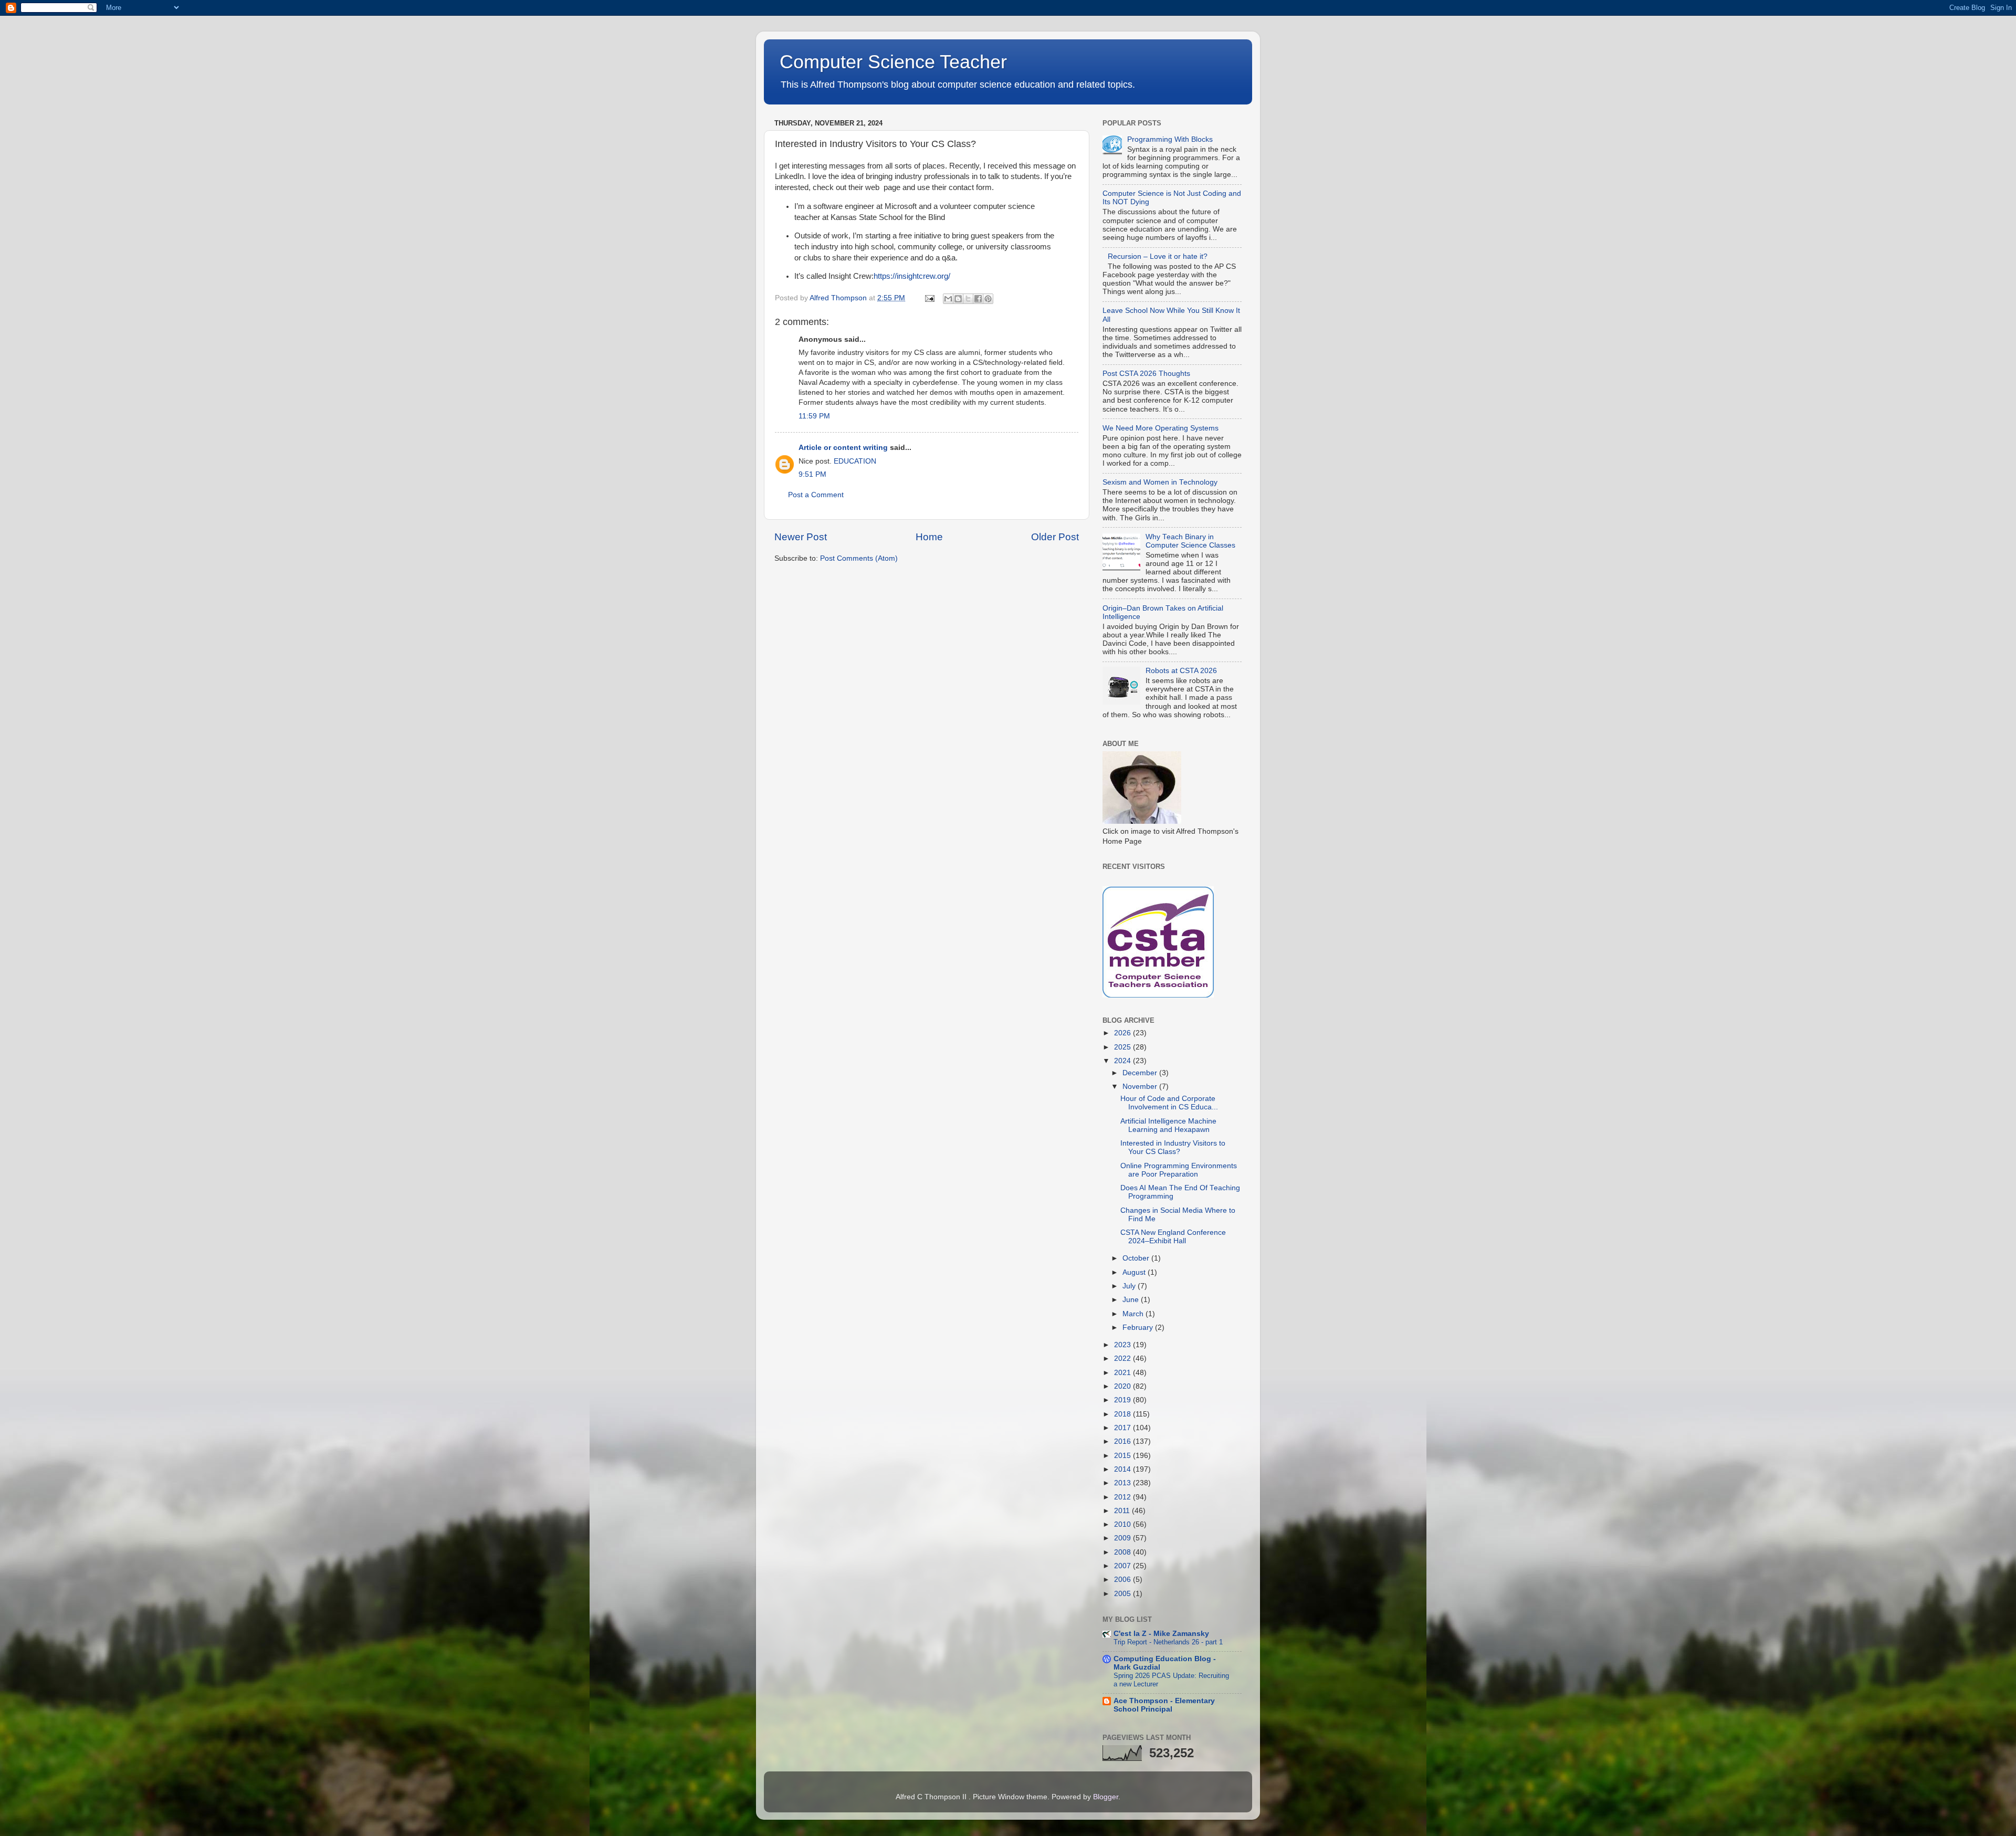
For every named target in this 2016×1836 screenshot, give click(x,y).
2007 (1123, 1566)
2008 (1123, 1552)
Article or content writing (843, 448)
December (1141, 1073)
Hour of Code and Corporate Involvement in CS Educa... (1169, 1103)
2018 (1123, 1414)
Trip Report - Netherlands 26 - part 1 (1168, 1642)
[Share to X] (968, 299)
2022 (1123, 1358)
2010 (1123, 1524)
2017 (1123, 1428)
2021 (1123, 1373)
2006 (1123, 1580)
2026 (1123, 1033)
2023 (1123, 1345)
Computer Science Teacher (893, 62)
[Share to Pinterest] (988, 299)
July (1130, 1286)
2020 (1123, 1386)
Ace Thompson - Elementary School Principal (1164, 1705)
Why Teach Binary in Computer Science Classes (1190, 541)
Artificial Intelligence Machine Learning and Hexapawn (1168, 1125)
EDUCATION (855, 461)
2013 (1123, 1483)
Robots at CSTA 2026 (1181, 671)
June (1132, 1300)
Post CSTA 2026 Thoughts (1146, 374)
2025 (1123, 1047)
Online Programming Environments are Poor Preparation (1179, 1170)
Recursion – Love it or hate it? (1158, 256)
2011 (1123, 1511)
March (1134, 1314)
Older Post (1055, 537)
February (1139, 1328)
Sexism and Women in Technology (1160, 482)
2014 (1123, 1469)
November (1141, 1087)
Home (929, 537)
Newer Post (801, 537)
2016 (1123, 1441)
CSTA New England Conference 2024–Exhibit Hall (1173, 1237)
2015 (1123, 1456)
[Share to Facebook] (978, 299)
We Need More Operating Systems (1161, 428)
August (1135, 1272)
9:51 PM (812, 474)
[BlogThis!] (958, 299)
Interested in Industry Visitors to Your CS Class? (1173, 1147)
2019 (1123, 1400)
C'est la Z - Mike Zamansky (1161, 1634)
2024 (1123, 1061)
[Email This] (948, 299)
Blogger (1106, 1797)
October (1137, 1258)
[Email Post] (929, 298)
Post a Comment (816, 495)
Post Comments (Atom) (859, 558)
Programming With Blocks (1170, 139)
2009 (1123, 1538)
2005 (1123, 1594)
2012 (1123, 1497)
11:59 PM (814, 416)
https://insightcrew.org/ (912, 276)
